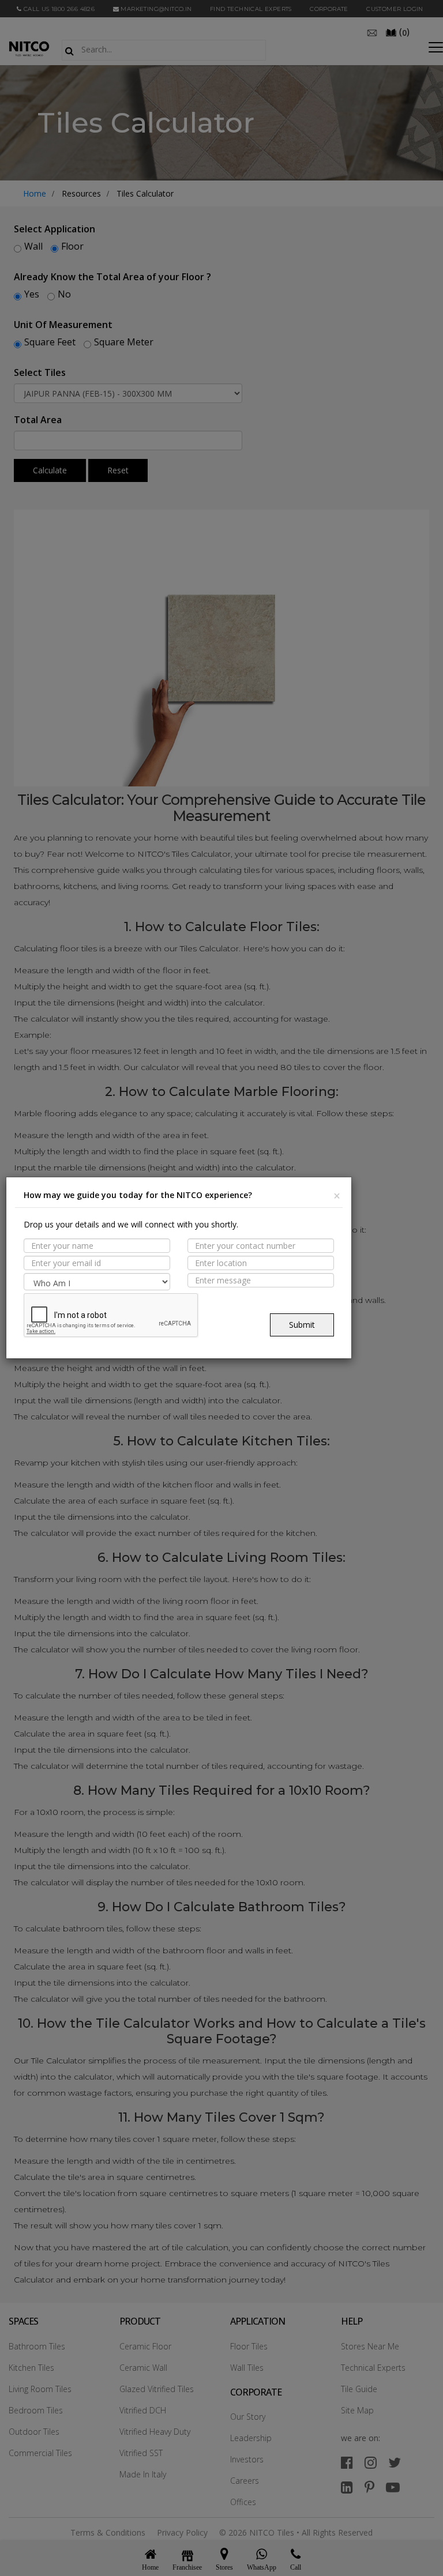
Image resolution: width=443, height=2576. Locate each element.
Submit (302, 1325)
